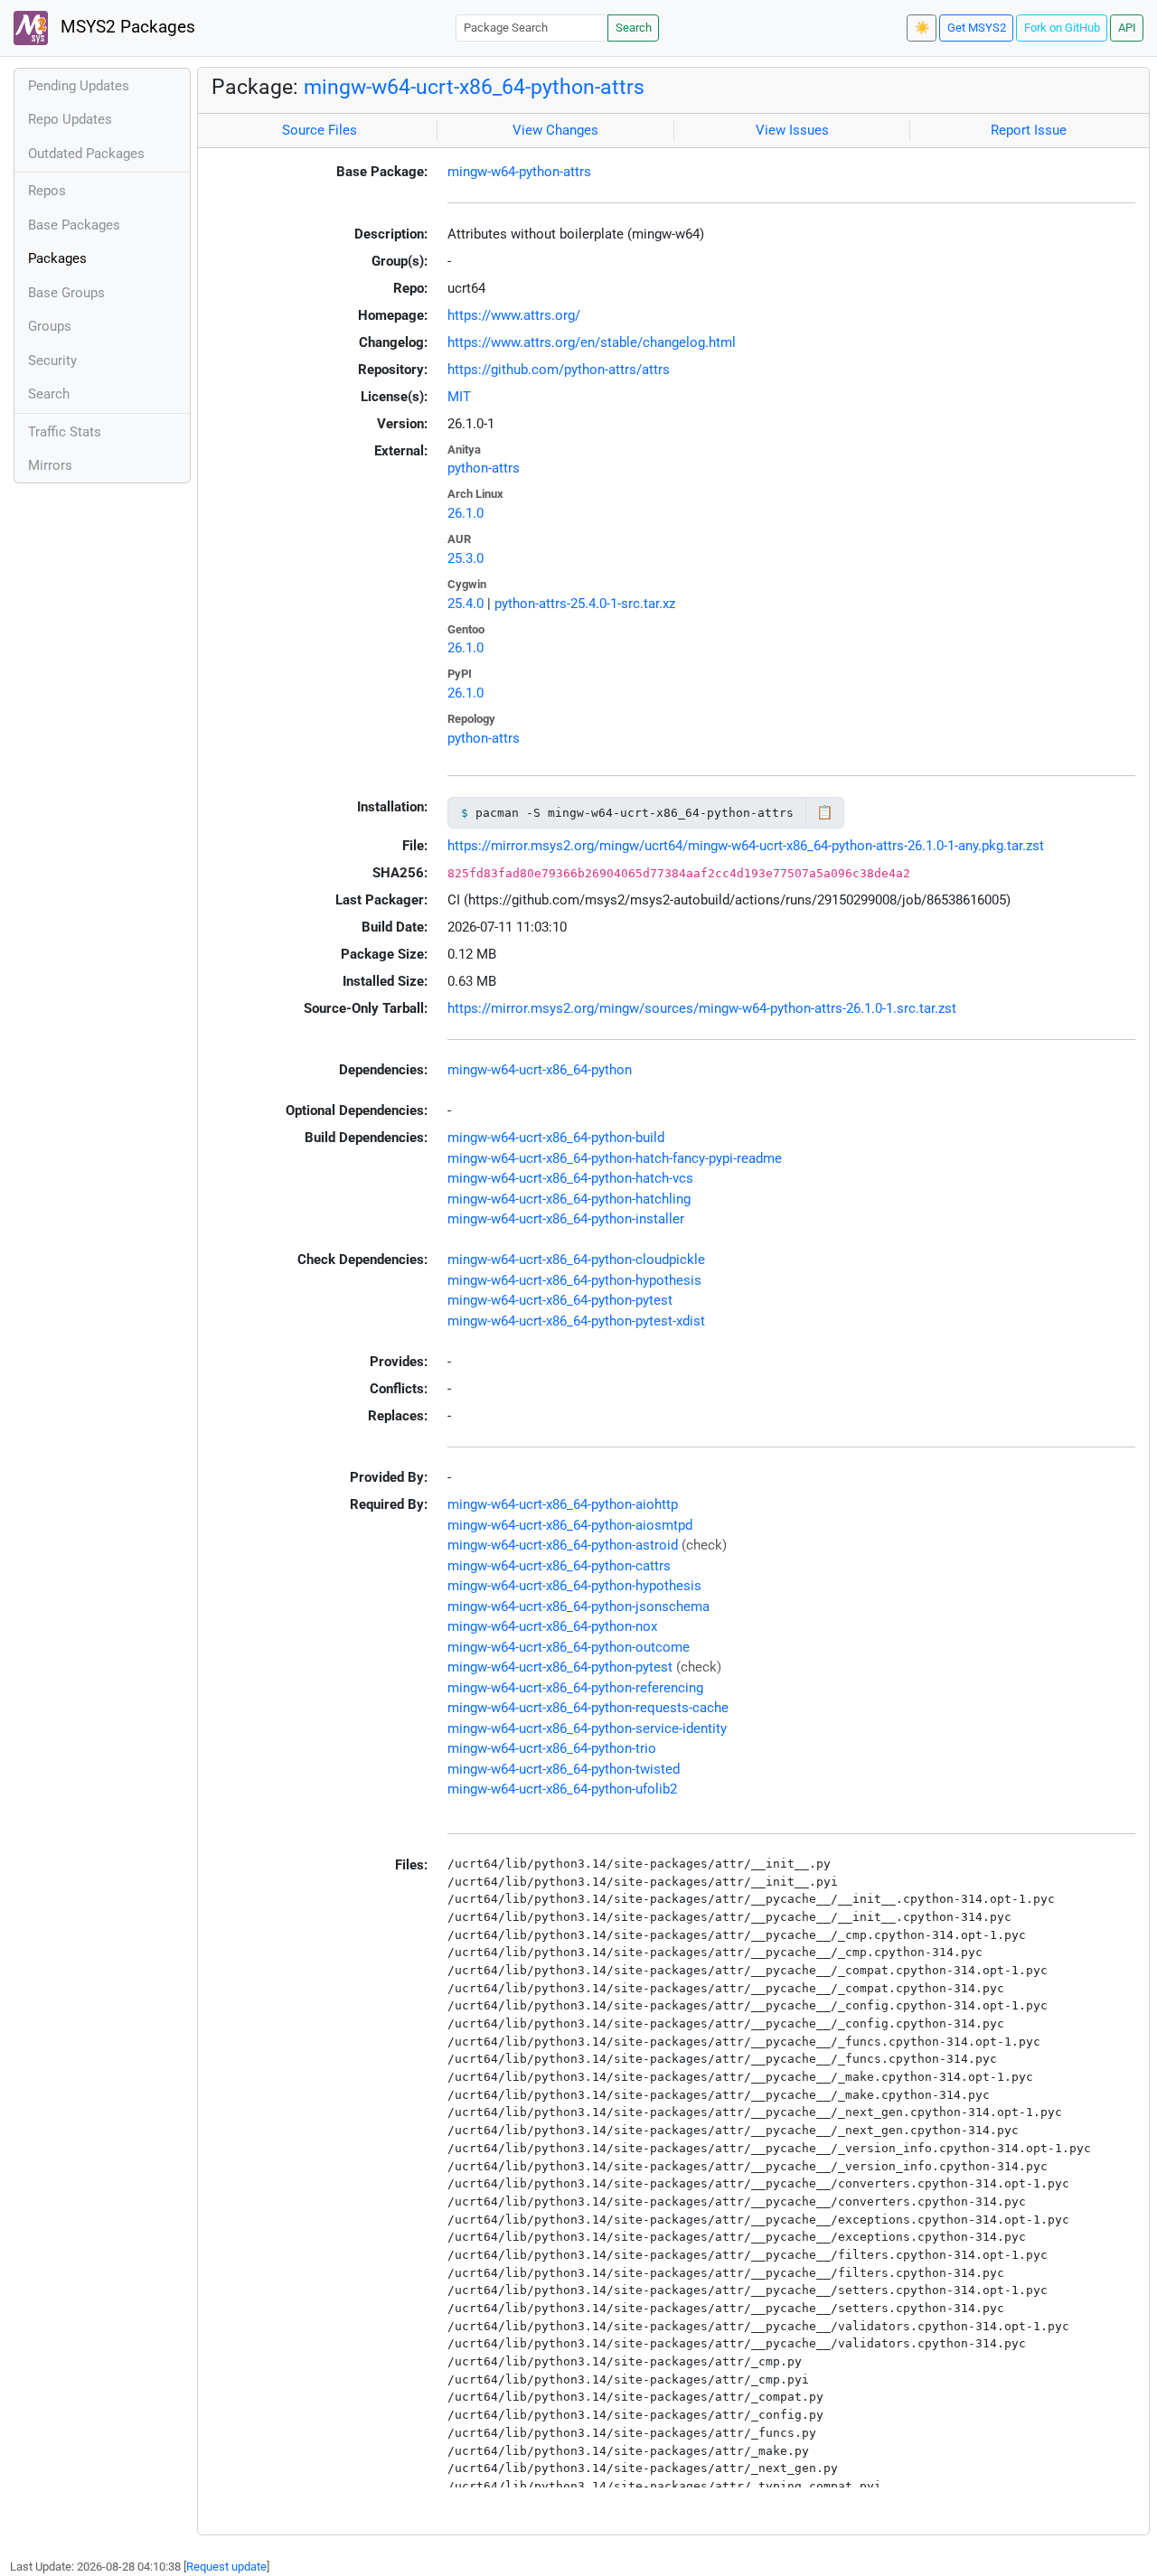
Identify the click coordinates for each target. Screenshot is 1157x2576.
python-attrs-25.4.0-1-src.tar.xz (585, 604)
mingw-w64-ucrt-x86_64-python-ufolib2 (562, 1789)
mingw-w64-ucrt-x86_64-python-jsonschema (578, 1606)
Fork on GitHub (1062, 28)
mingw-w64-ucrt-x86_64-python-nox (552, 1626)
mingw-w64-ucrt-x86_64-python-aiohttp (563, 1504)
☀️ (922, 28)
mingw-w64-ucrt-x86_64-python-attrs (474, 87)
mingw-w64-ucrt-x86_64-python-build (556, 1138)
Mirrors (50, 465)
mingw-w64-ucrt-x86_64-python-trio (552, 1748)
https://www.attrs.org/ (514, 315)
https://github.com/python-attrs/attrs (559, 370)
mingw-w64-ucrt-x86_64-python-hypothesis (574, 1280)
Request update (226, 2567)
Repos (47, 191)
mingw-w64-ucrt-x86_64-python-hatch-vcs (570, 1178)
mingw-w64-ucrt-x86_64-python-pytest (560, 1300)
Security (52, 361)
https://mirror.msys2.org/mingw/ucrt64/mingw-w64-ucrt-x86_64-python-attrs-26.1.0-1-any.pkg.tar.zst (746, 846)
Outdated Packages (86, 154)
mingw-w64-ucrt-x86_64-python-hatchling (569, 1199)
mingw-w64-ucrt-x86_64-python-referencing (575, 1688)
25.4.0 (466, 604)
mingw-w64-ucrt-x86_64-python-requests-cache (588, 1708)
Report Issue (1029, 130)
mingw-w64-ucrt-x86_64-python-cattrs (559, 1566)
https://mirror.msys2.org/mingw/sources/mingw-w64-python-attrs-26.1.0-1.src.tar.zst (702, 1008)
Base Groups (66, 293)
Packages (57, 258)
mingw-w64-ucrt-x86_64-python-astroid (563, 1545)
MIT (459, 397)
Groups (50, 326)
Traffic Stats (65, 432)
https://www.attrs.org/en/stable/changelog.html (592, 342)
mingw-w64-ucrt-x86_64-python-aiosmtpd (570, 1525)
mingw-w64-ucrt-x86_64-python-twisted (564, 1769)
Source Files (320, 130)
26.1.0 (466, 513)
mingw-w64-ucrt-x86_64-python (540, 1070)
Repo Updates (70, 119)
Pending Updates (79, 86)
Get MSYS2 (977, 28)
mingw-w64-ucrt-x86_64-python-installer (566, 1219)
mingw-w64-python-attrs (519, 172)
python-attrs (484, 468)
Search (634, 28)
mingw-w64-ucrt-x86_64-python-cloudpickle (576, 1260)
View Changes (555, 130)
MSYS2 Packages (126, 27)
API (1127, 28)
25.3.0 (466, 558)
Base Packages (74, 225)
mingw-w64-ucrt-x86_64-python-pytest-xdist (576, 1321)
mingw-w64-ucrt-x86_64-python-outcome (569, 1647)
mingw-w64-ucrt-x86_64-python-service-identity (587, 1728)
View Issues (792, 130)
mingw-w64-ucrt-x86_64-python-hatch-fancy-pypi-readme (615, 1158)
